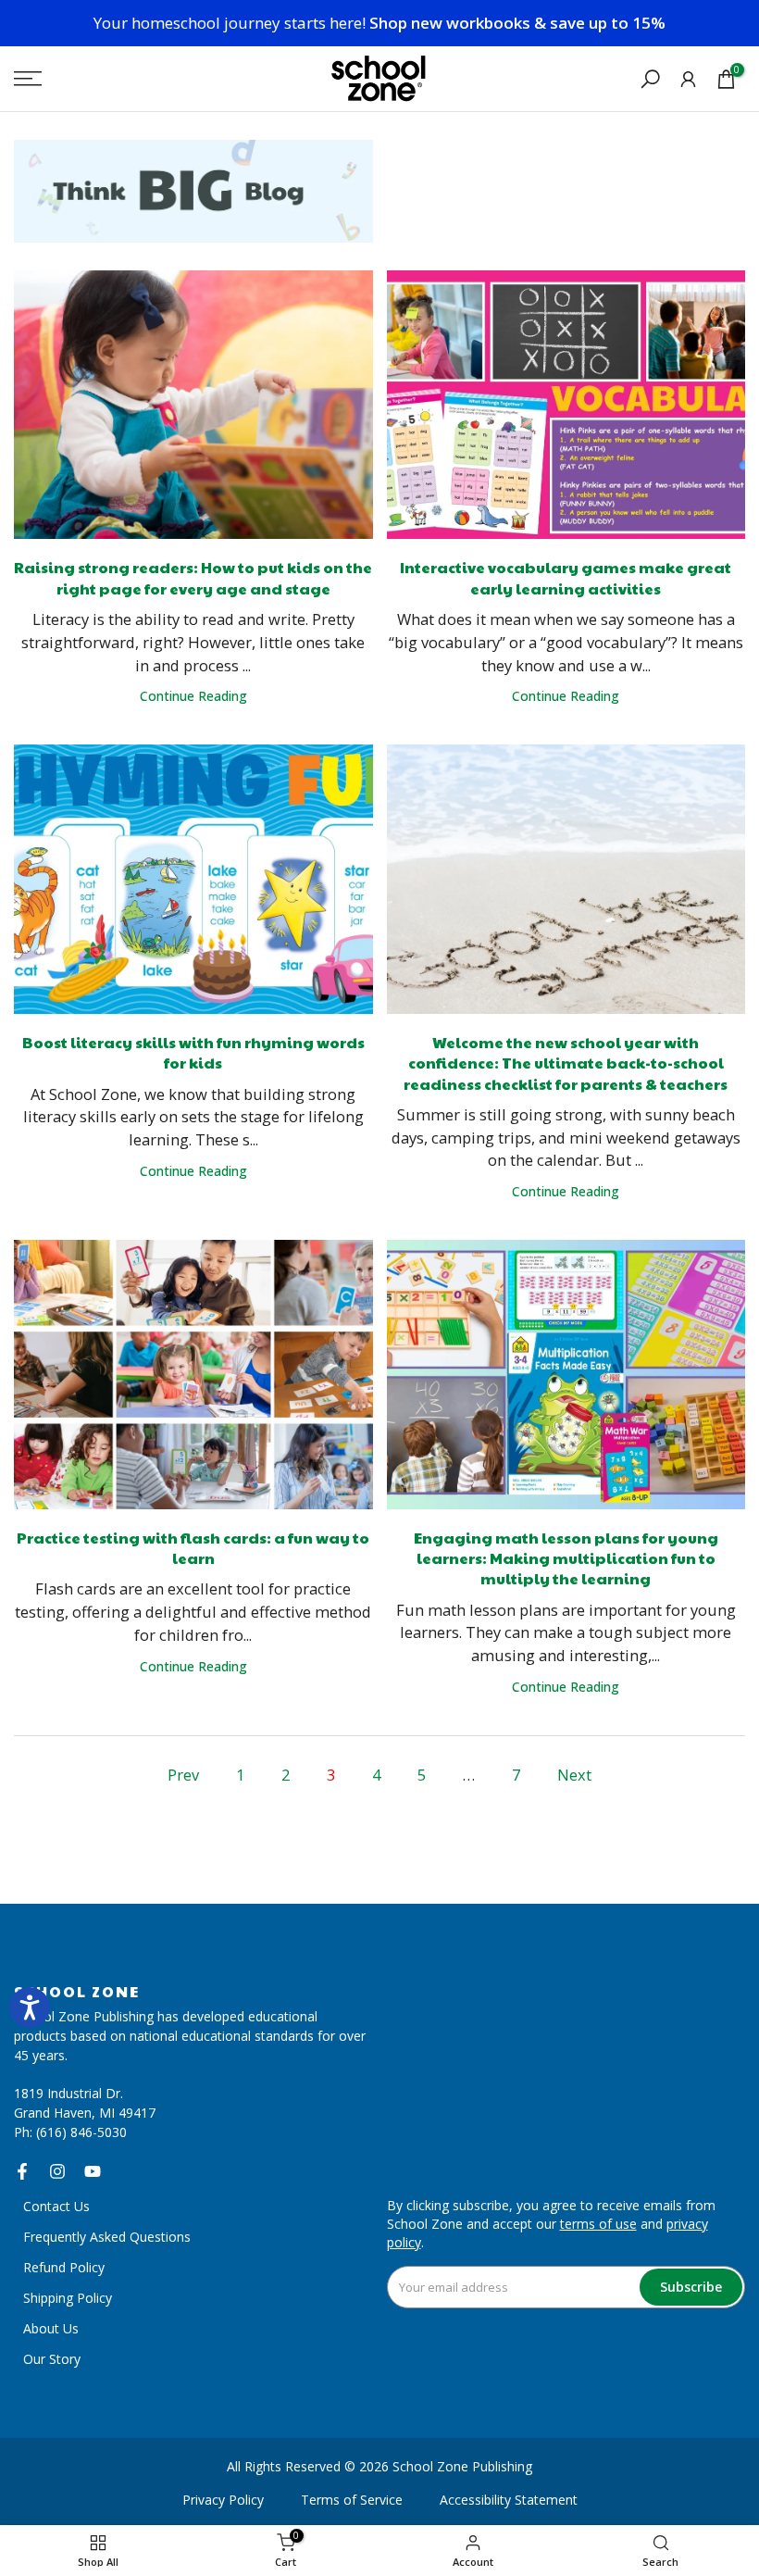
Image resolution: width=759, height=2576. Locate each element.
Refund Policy (64, 2267)
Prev (183, 1775)
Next (574, 1775)
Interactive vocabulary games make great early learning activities (566, 577)
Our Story (52, 2359)
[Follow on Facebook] (22, 2171)
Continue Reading (193, 696)
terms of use (598, 2224)
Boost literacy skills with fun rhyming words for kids (193, 1052)
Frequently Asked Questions (107, 2237)
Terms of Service (352, 2500)
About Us (51, 2328)
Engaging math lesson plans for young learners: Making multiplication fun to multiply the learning (566, 1558)
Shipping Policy (68, 2298)
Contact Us (56, 2206)
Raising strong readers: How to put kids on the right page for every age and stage (193, 577)
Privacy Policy (223, 2500)
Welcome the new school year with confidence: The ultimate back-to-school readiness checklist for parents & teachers (566, 1063)
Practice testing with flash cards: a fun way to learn (193, 1548)
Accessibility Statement (509, 2500)
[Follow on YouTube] (93, 2171)
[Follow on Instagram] (57, 2171)
